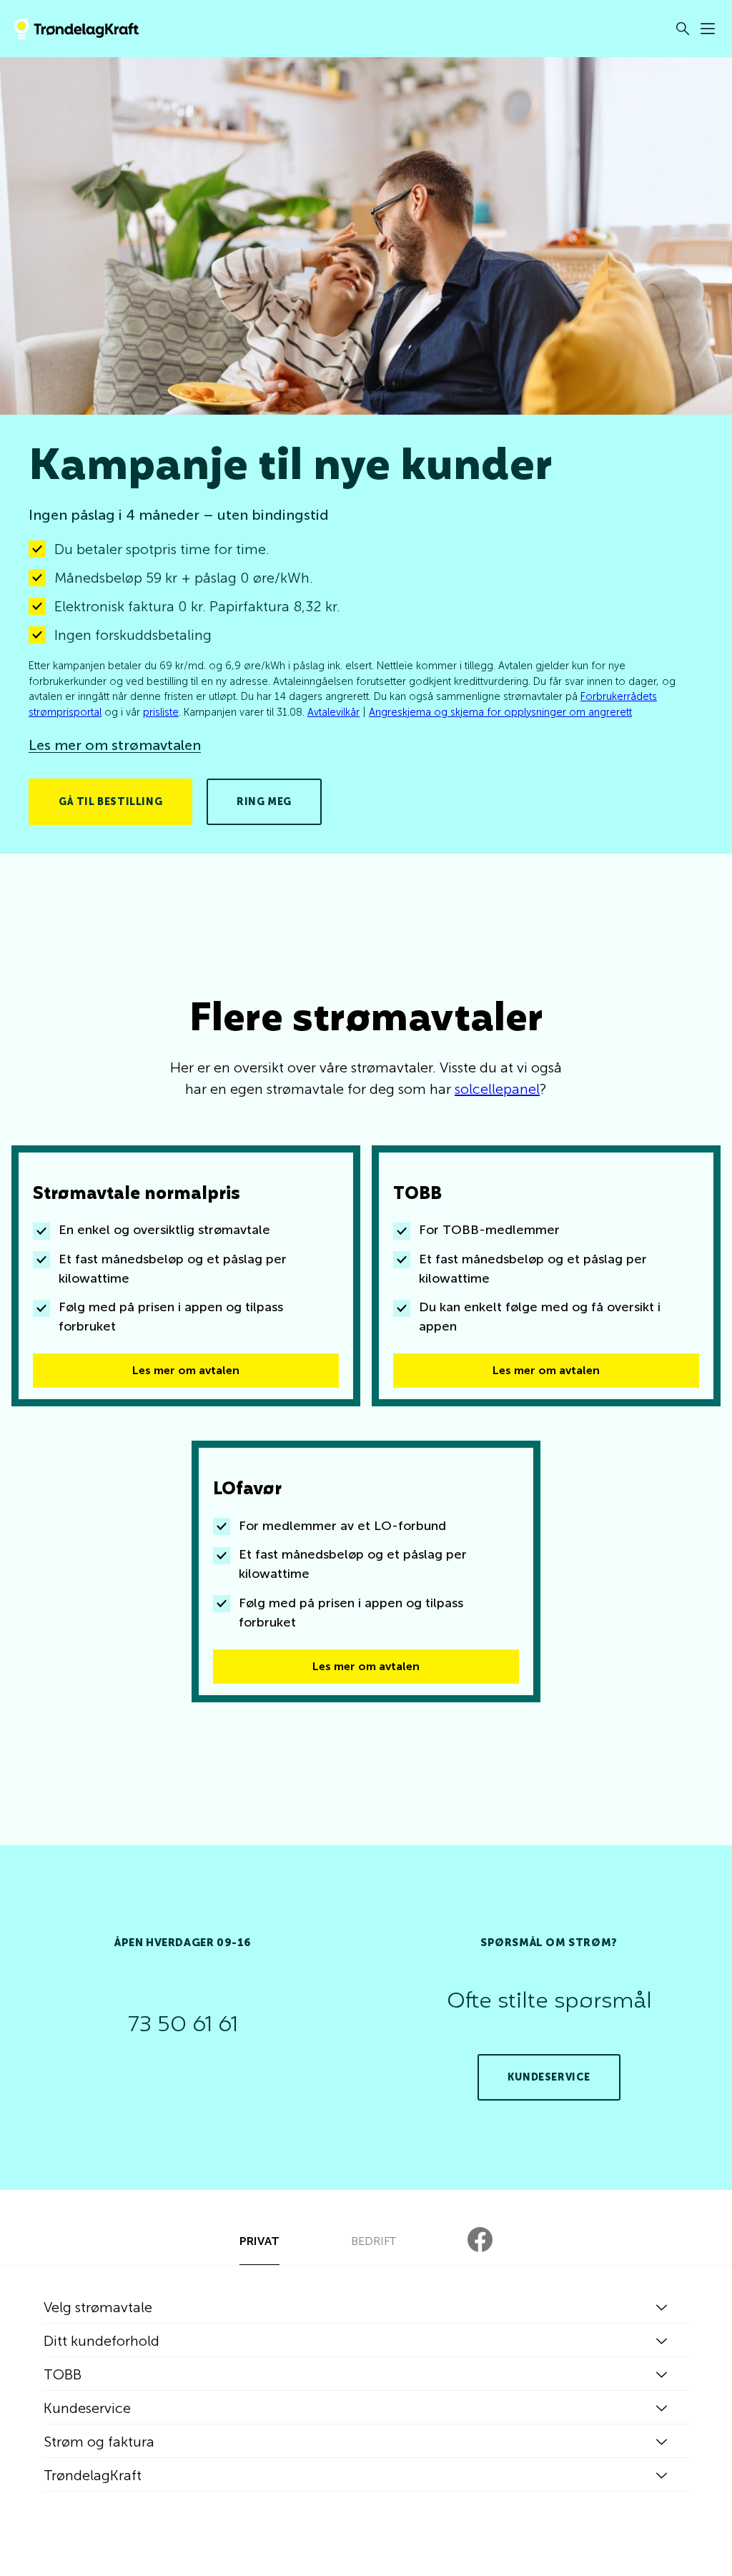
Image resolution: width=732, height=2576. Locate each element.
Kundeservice (549, 2077)
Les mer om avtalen (186, 1370)
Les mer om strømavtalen (115, 745)
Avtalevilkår (333, 712)
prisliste (161, 712)
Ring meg (264, 802)
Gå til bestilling (110, 802)
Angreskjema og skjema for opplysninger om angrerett (500, 712)
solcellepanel (497, 1089)
